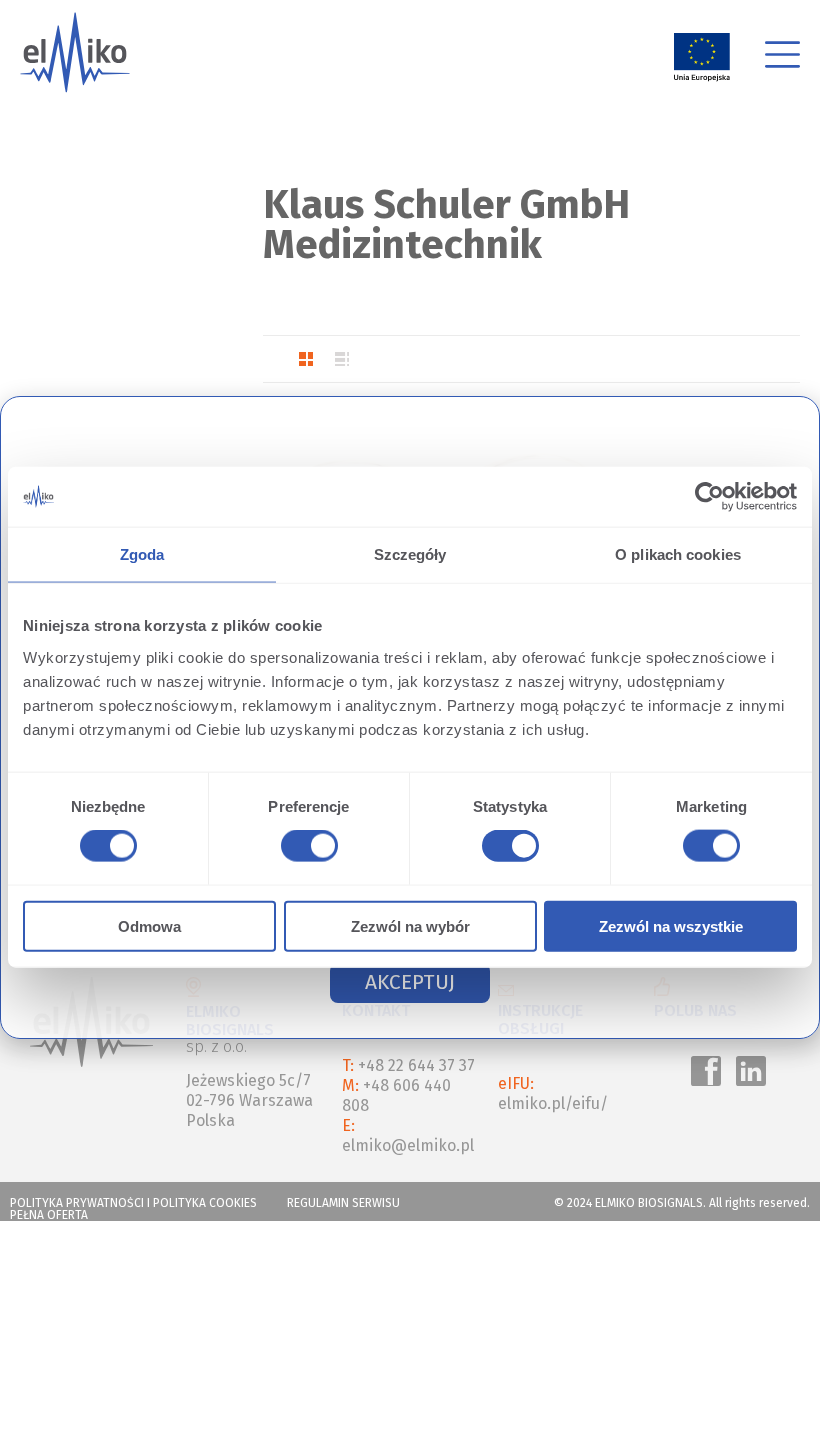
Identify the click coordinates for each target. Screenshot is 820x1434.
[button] (410, 983)
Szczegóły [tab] (410, 554)
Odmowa (149, 925)
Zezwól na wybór (410, 925)
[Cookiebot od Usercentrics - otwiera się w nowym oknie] (709, 497)
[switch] (306, 849)
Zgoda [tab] (142, 554)
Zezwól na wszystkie (671, 925)
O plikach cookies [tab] (678, 554)
